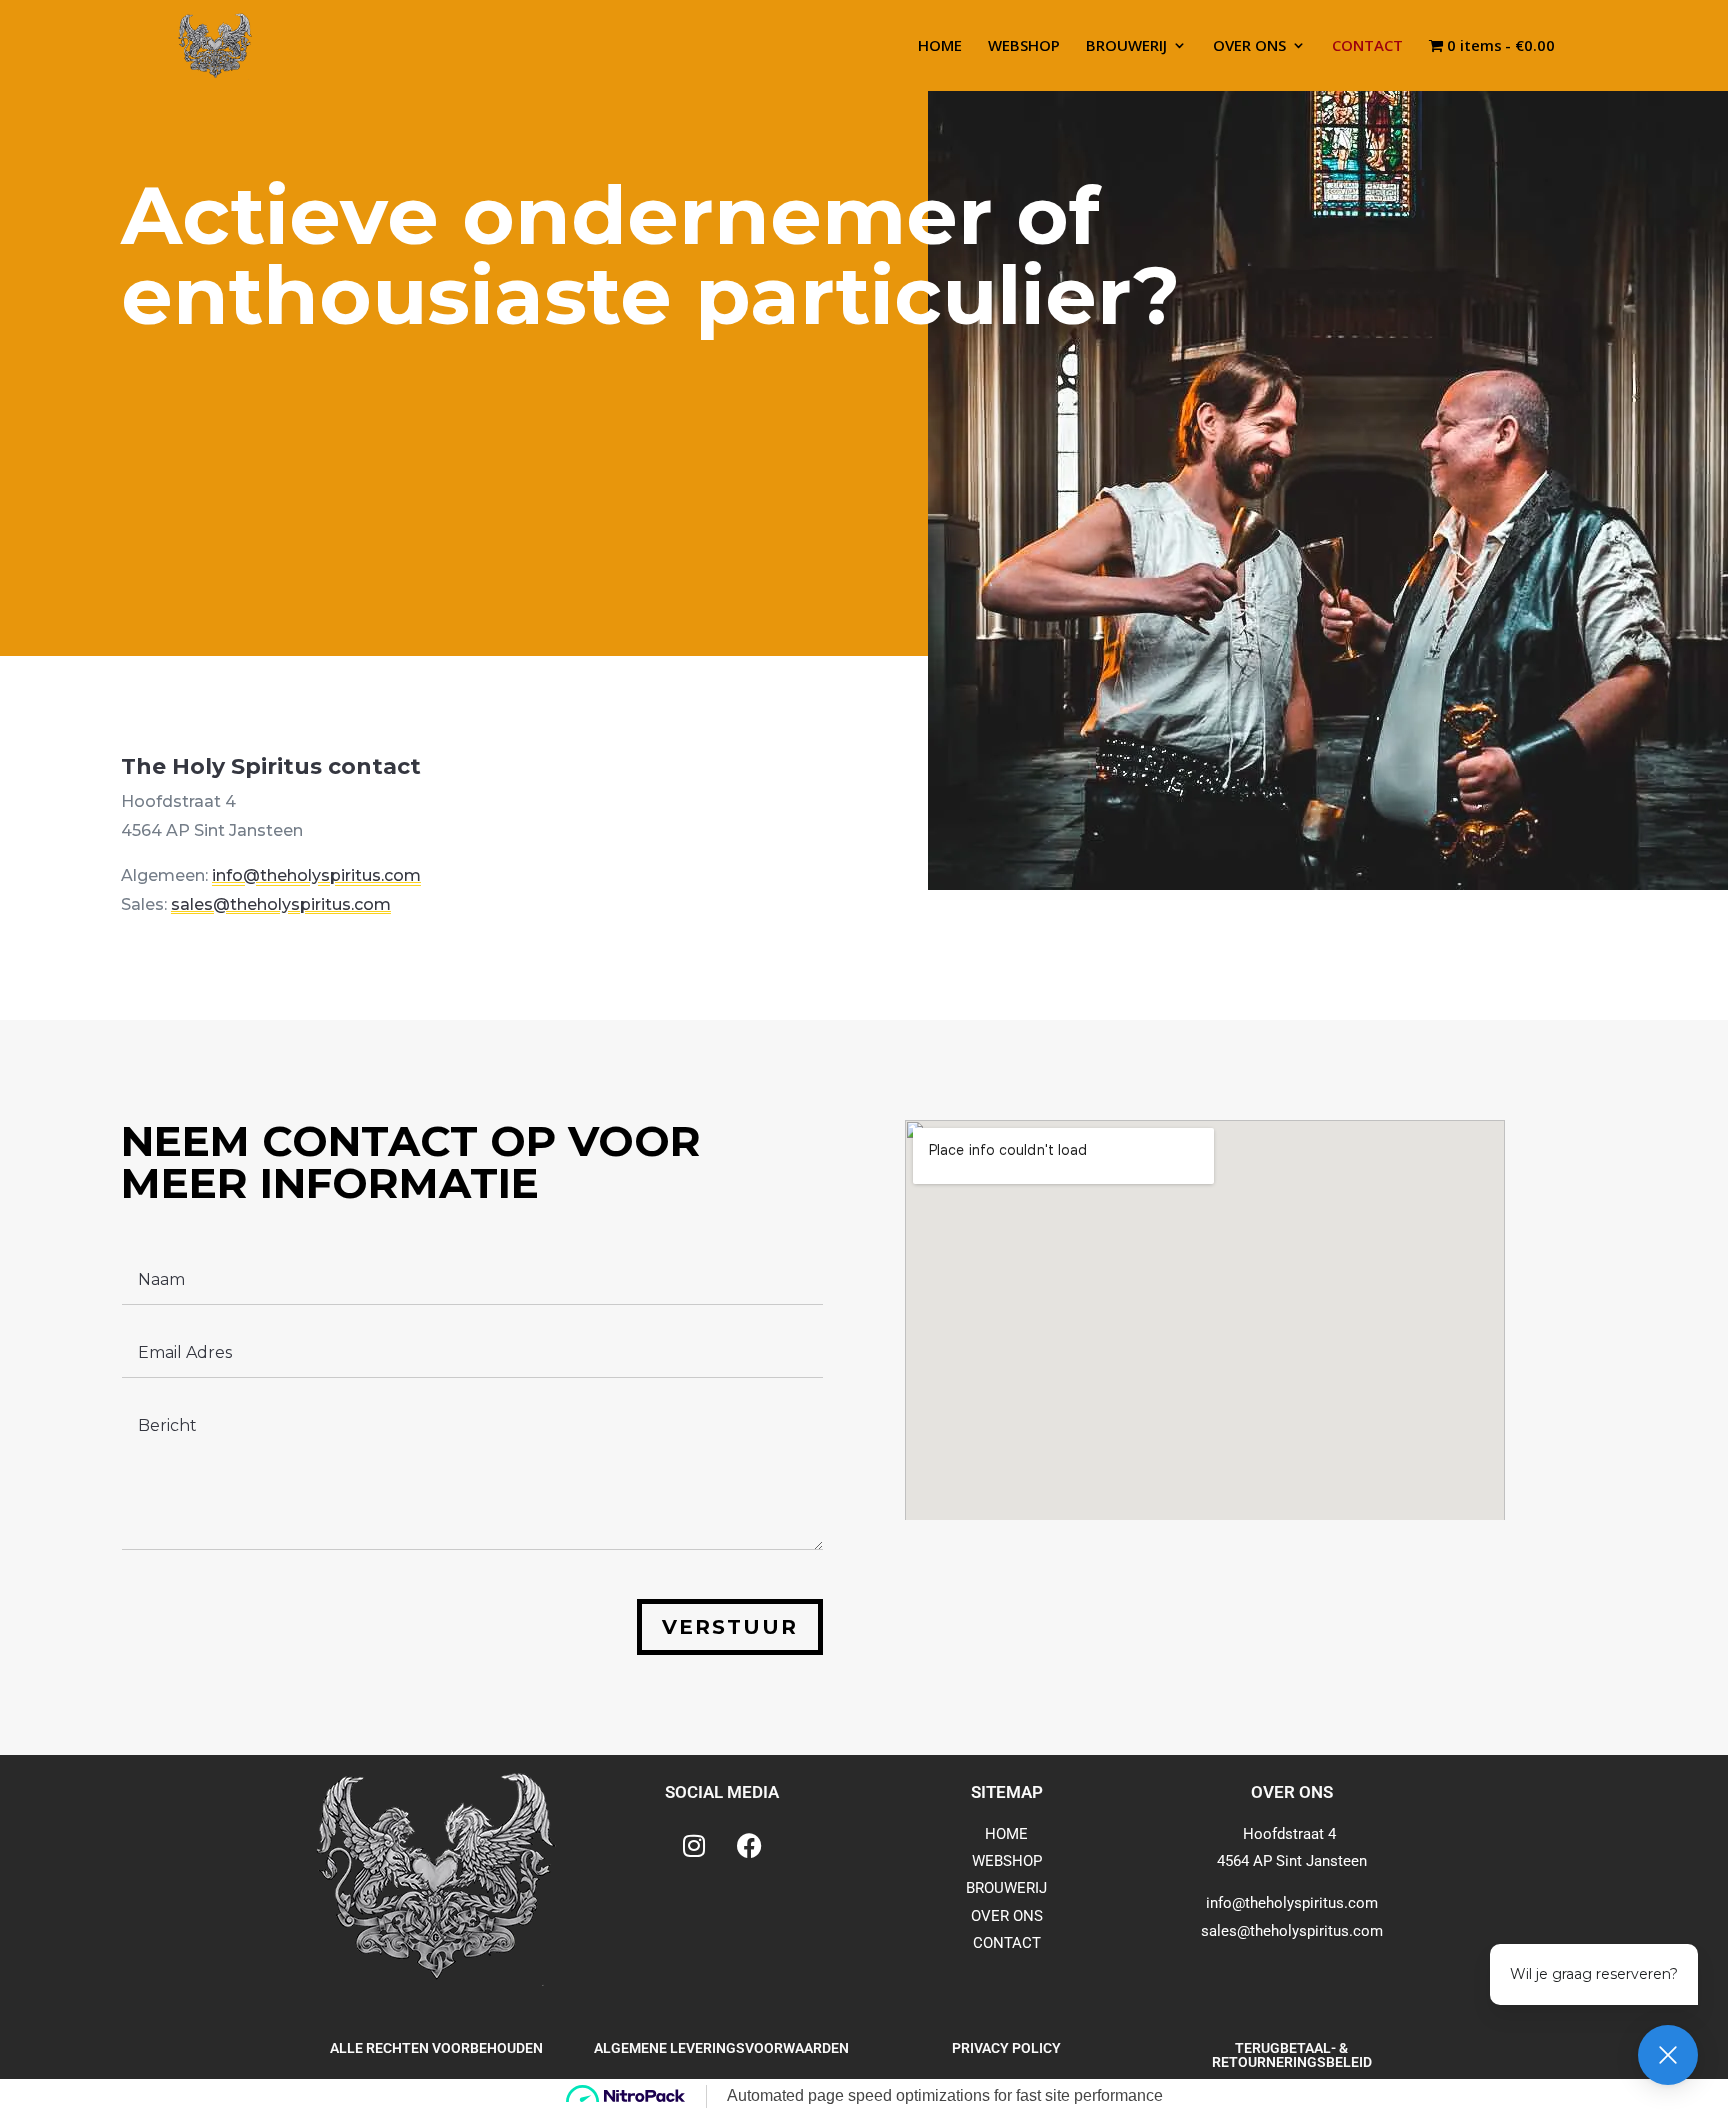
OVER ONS (1249, 46)
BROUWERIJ (1126, 46)
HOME (940, 46)
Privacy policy (1006, 2048)
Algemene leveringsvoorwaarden (721, 2048)
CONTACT (1367, 46)
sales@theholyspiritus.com (281, 904)
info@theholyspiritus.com (316, 875)
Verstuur (730, 1627)
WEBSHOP (1024, 46)
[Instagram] (694, 1846)
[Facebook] (749, 1846)
